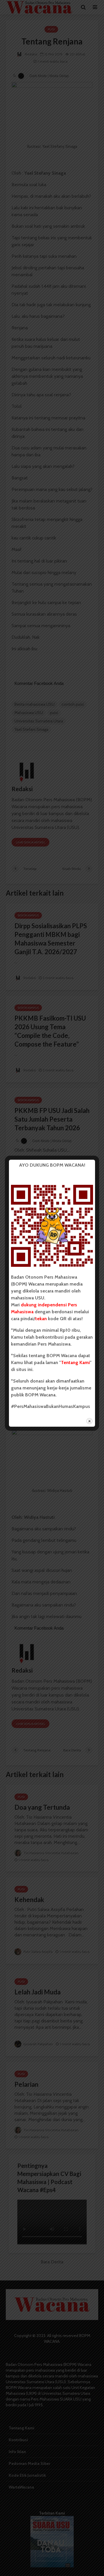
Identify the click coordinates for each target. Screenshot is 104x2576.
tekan (41, 1319)
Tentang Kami (75, 1362)
